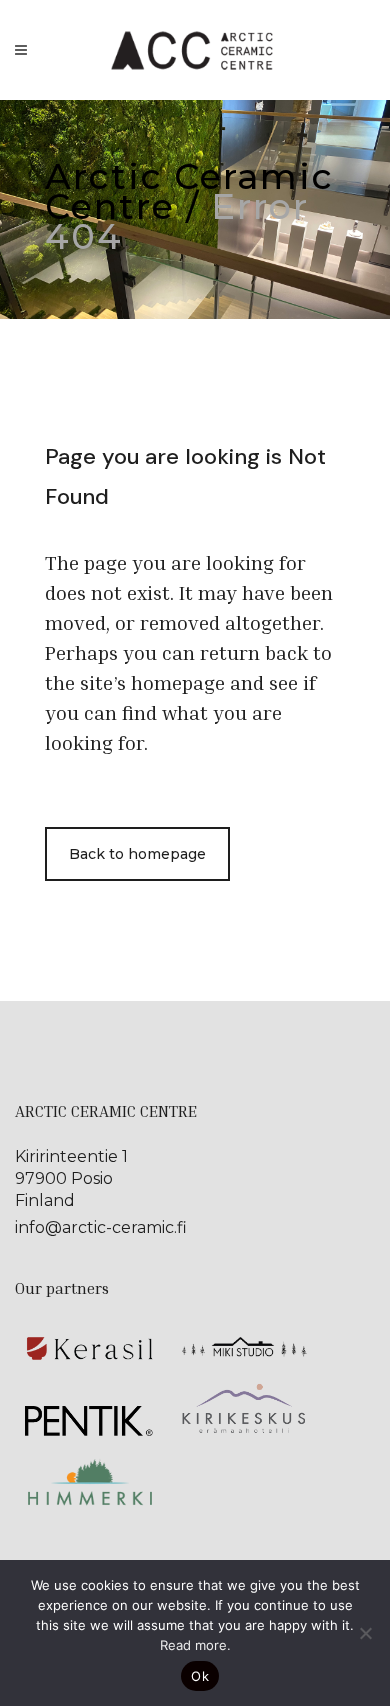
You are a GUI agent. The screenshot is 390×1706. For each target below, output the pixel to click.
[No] (365, 1633)
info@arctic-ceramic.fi (101, 1227)
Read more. (195, 1645)
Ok (200, 1676)
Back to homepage (137, 854)
